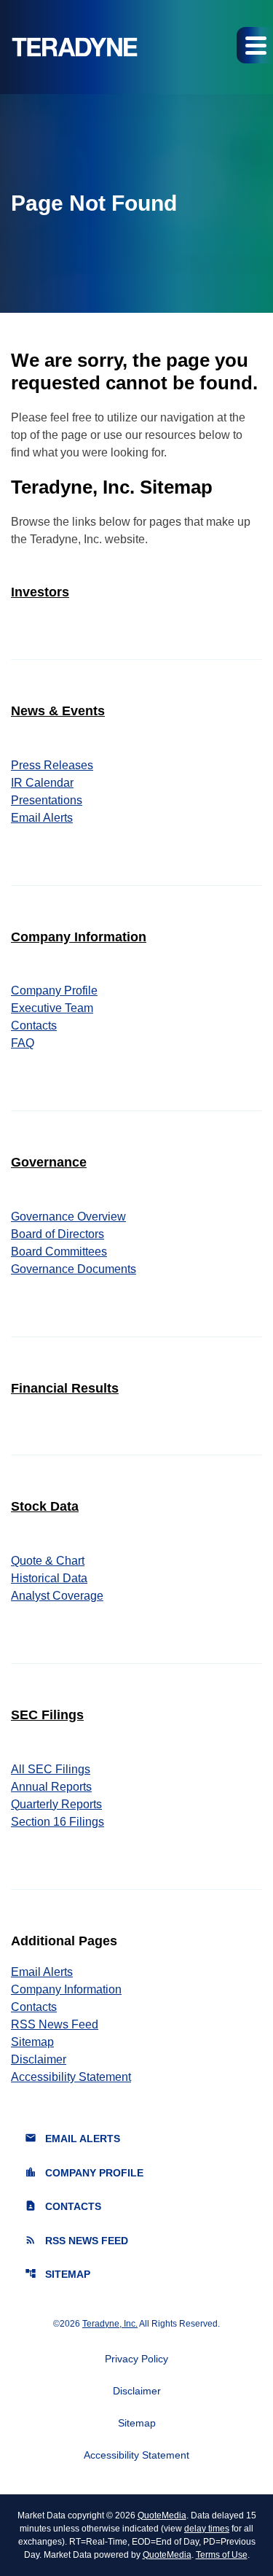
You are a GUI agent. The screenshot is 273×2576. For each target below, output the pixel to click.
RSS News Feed (55, 2024)
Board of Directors (58, 1234)
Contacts (34, 1026)
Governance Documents (74, 1269)
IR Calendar (42, 783)
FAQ (23, 1043)
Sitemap (32, 2042)
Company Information (79, 937)
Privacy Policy (136, 2359)
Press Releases (52, 765)
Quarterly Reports (56, 1804)
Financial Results (65, 1388)
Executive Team (52, 1008)
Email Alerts (42, 818)
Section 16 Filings (58, 1822)
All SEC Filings (51, 1769)
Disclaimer (39, 2059)
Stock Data (45, 1506)
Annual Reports (51, 1787)
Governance (49, 1162)
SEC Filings (47, 1715)
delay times (207, 2529)
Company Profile (54, 991)
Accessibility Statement (71, 2077)
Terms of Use (222, 2555)
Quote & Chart (48, 1561)
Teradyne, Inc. (110, 2324)
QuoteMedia (162, 2515)
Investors (40, 592)
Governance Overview (68, 1217)
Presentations (47, 800)
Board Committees (59, 1252)
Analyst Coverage (57, 1596)
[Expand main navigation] (255, 45)
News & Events (58, 711)
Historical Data (49, 1578)
